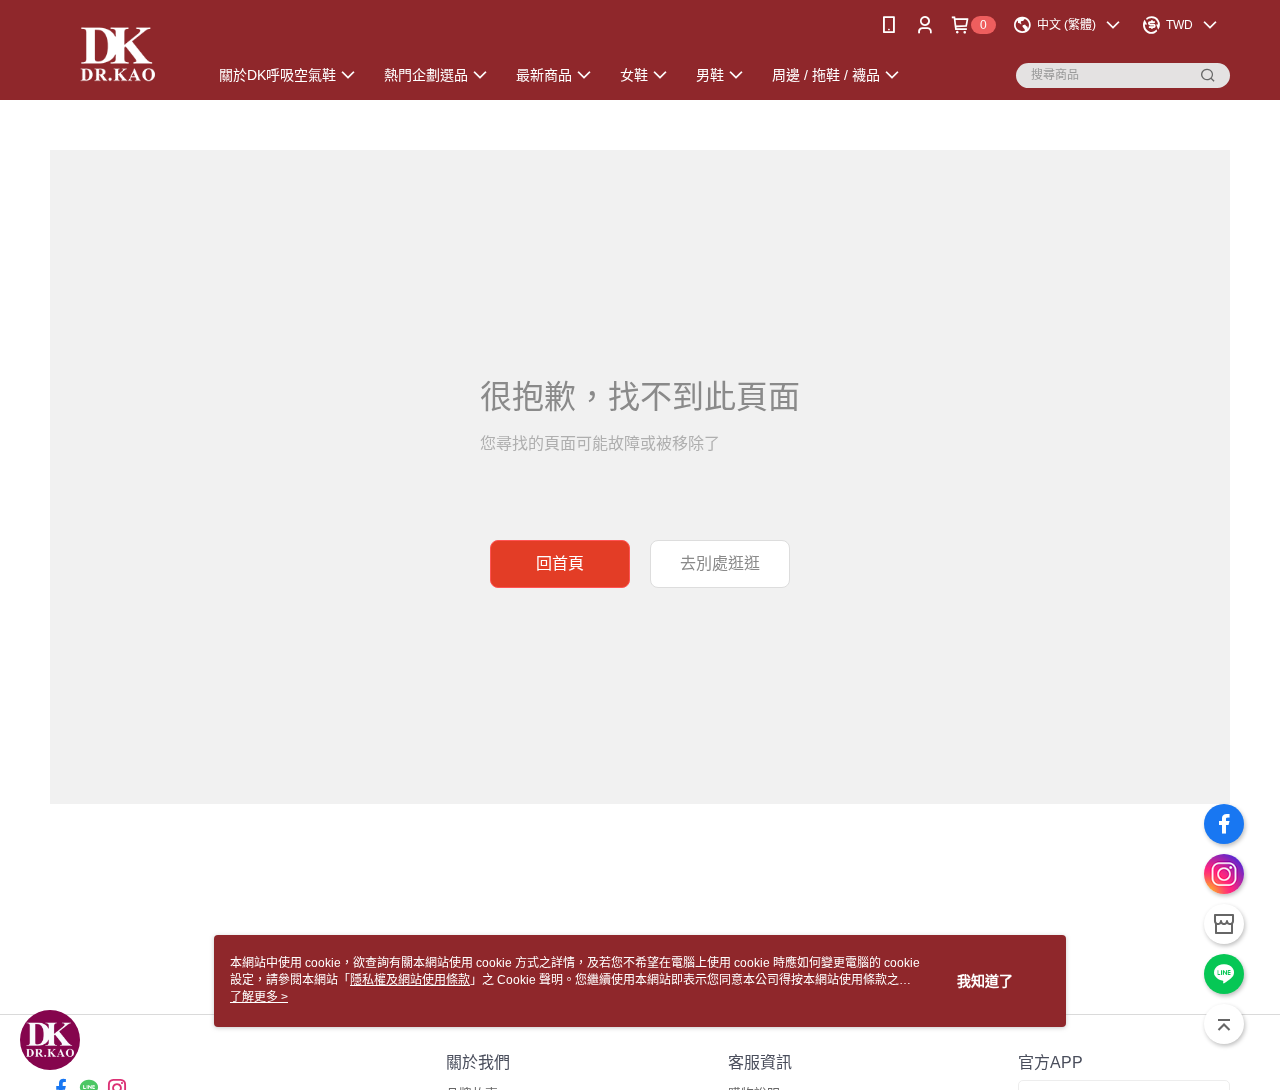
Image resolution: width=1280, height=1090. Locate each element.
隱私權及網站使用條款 (410, 980)
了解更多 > (259, 997)
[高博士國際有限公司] (116, 52)
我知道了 (985, 981)
